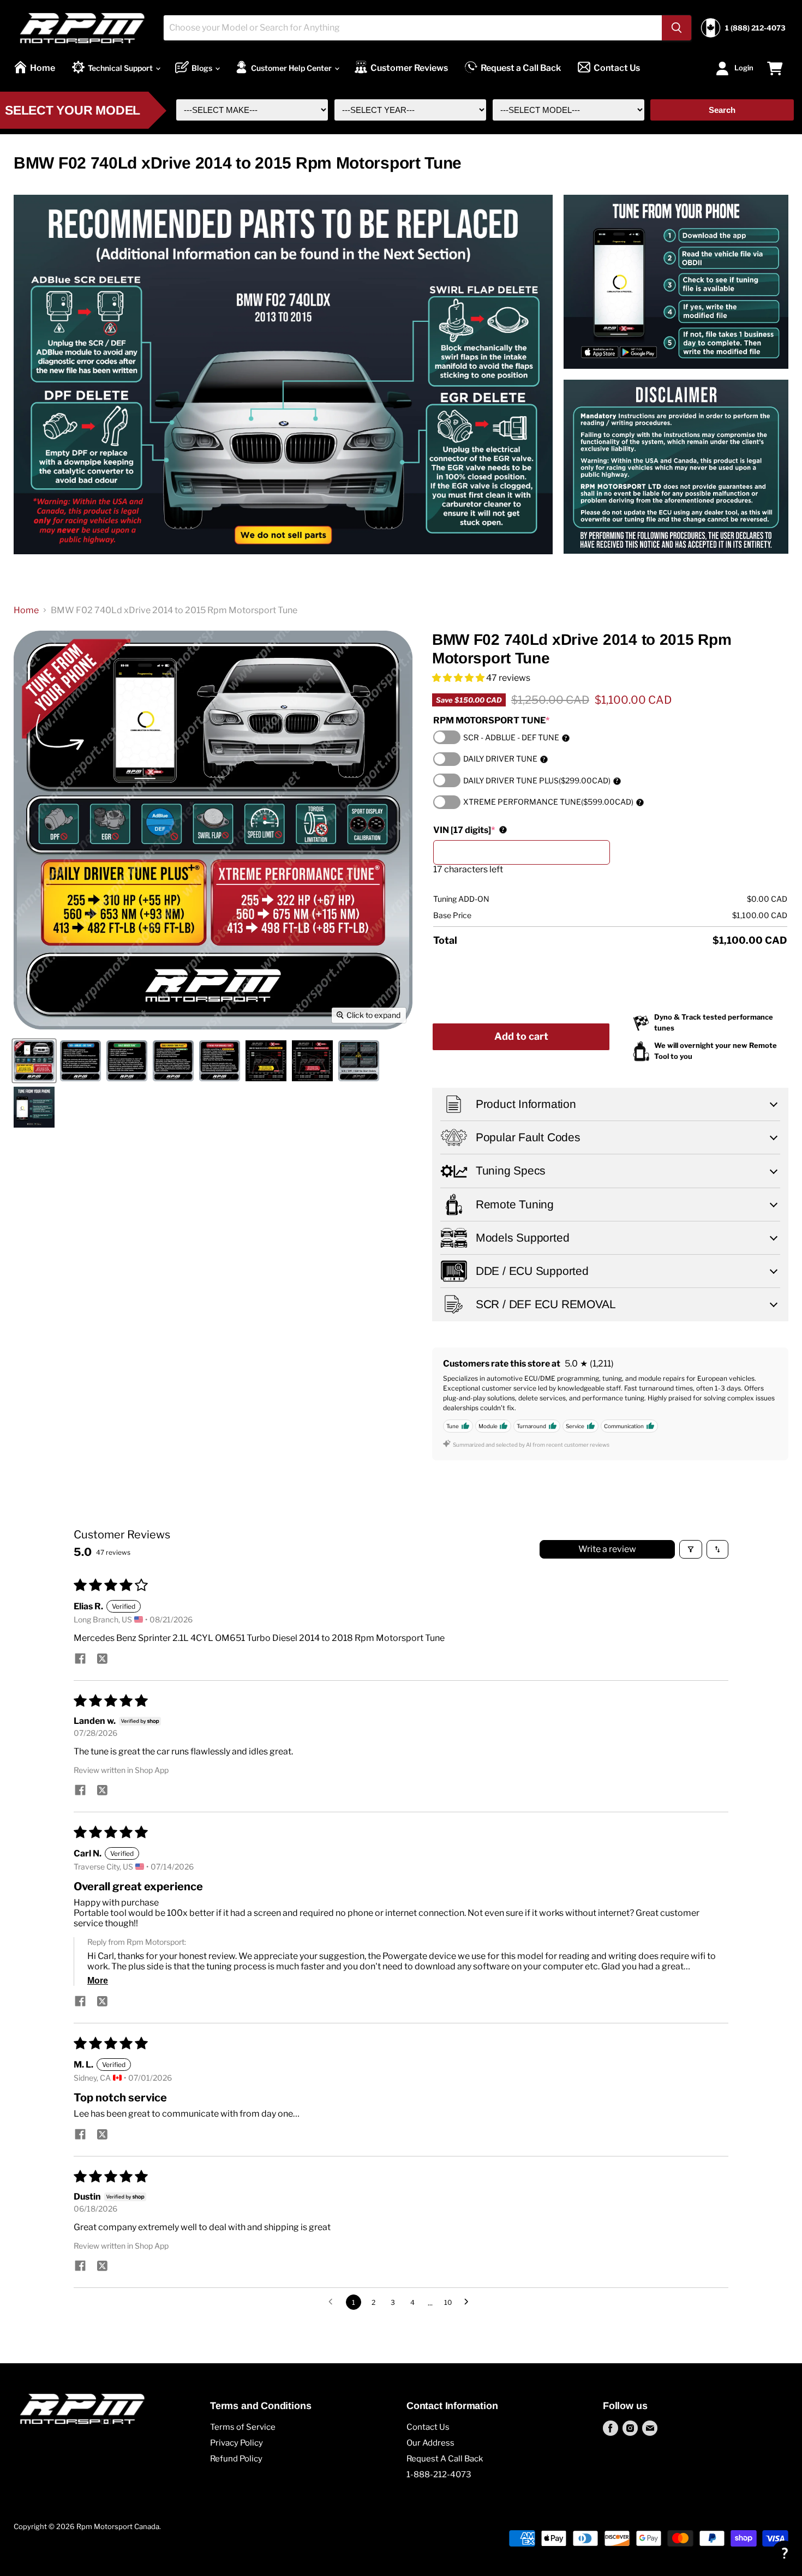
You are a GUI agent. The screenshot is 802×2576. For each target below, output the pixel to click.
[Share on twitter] (102, 1660)
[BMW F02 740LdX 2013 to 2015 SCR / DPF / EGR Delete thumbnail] (359, 1061)
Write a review (607, 1549)
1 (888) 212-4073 (755, 28)
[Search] (677, 28)
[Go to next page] (469, 2302)
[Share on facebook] (80, 1660)
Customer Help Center (292, 68)
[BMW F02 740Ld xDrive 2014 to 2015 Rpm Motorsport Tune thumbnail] (34, 1061)
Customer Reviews (409, 68)
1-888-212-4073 (439, 2475)
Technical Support (121, 68)
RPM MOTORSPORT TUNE (491, 720)
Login (744, 67)
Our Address (430, 2443)
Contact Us (617, 68)
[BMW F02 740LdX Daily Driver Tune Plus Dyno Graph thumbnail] (266, 1061)
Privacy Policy (237, 2443)
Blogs (203, 68)
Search (722, 110)
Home (43, 68)
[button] (459, 678)
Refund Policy (236, 2459)
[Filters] (691, 1549)
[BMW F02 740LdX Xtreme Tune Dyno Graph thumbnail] (312, 1061)
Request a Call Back (521, 68)
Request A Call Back (445, 2459)
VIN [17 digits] (469, 830)
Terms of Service (243, 2427)
